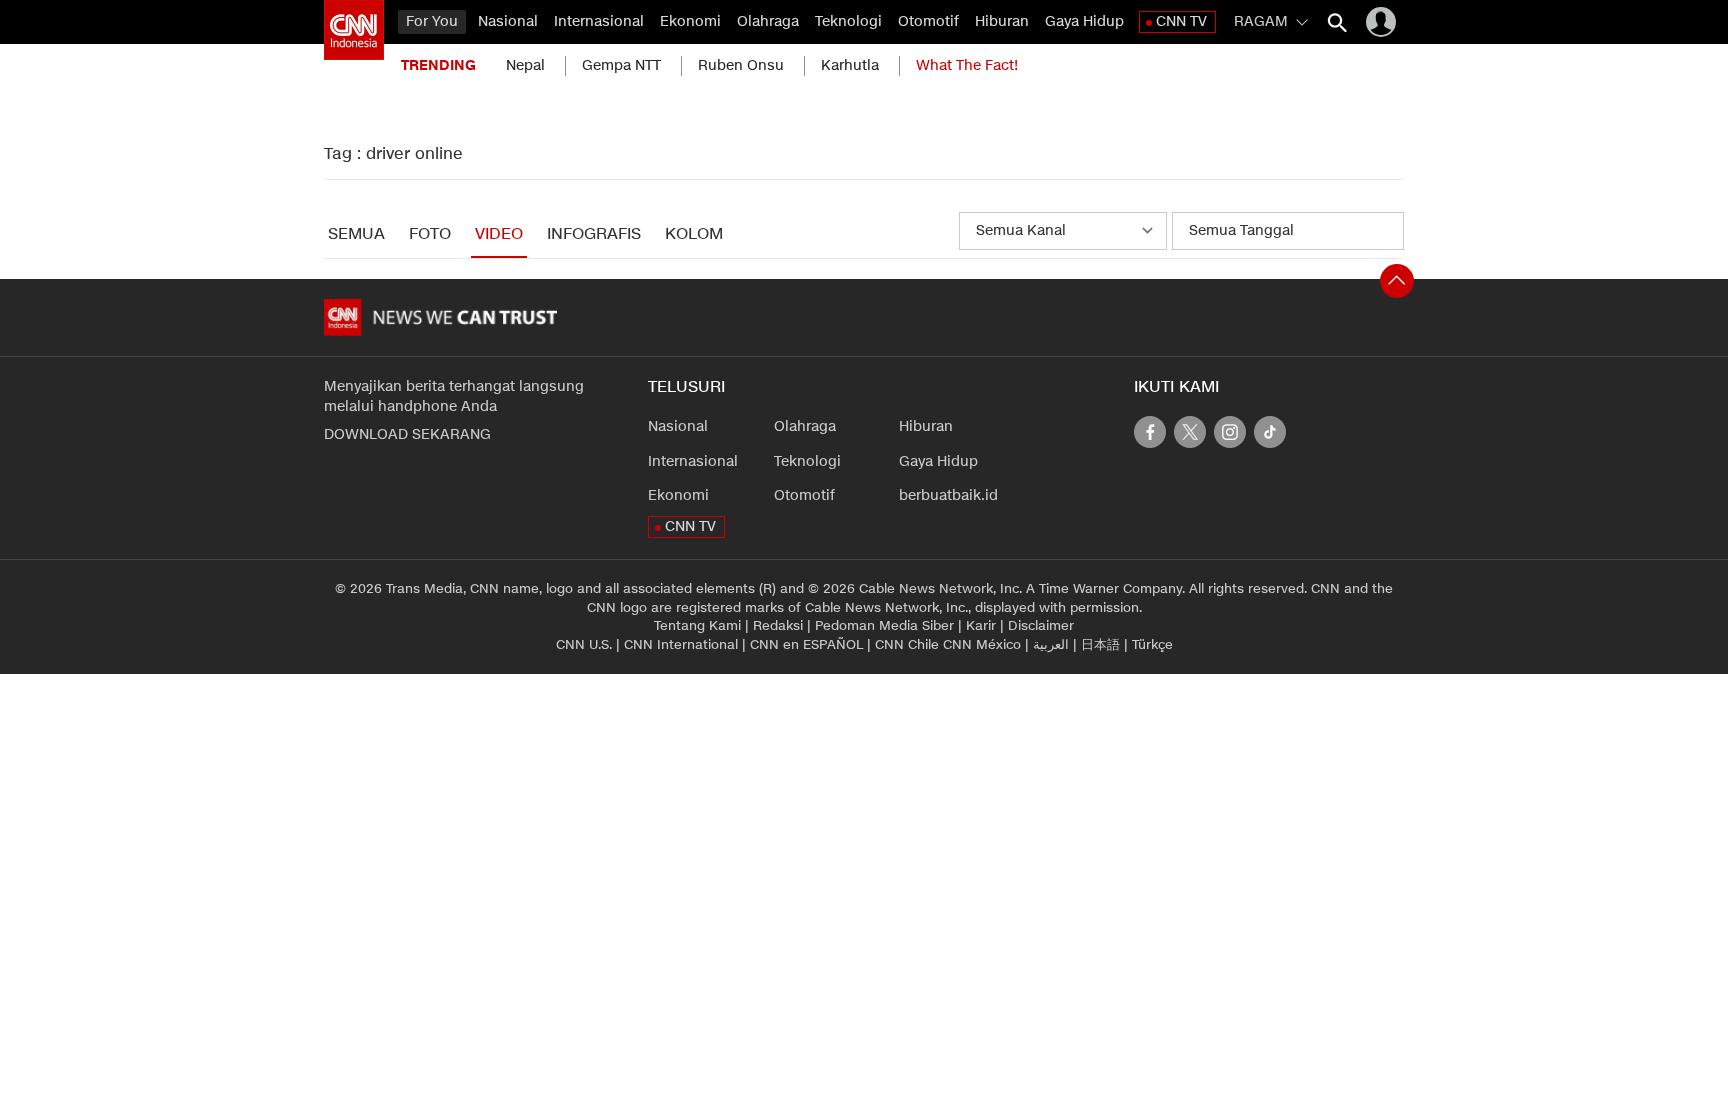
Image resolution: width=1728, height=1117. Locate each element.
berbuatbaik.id (948, 495)
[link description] (354, 30)
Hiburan (1002, 21)
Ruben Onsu (741, 65)
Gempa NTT (621, 65)
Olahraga (768, 21)
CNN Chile (907, 645)
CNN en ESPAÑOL (806, 645)
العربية (1051, 645)
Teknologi (848, 21)
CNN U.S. (584, 645)
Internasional (599, 21)
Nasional (508, 21)
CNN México (982, 645)
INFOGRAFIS (594, 234)
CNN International (681, 645)
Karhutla (850, 65)
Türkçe (1152, 645)
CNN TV (1181, 21)
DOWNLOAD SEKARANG (407, 434)
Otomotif (928, 21)
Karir (981, 626)
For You (432, 21)
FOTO (430, 234)
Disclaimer (1041, 626)
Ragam (1261, 21)
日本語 (1100, 645)
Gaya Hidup (1084, 21)
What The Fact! (967, 65)
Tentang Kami (697, 626)
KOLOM (694, 234)
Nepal (525, 65)
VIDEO (499, 234)
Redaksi (778, 626)
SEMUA (356, 234)
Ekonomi (690, 21)
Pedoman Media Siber (884, 626)
